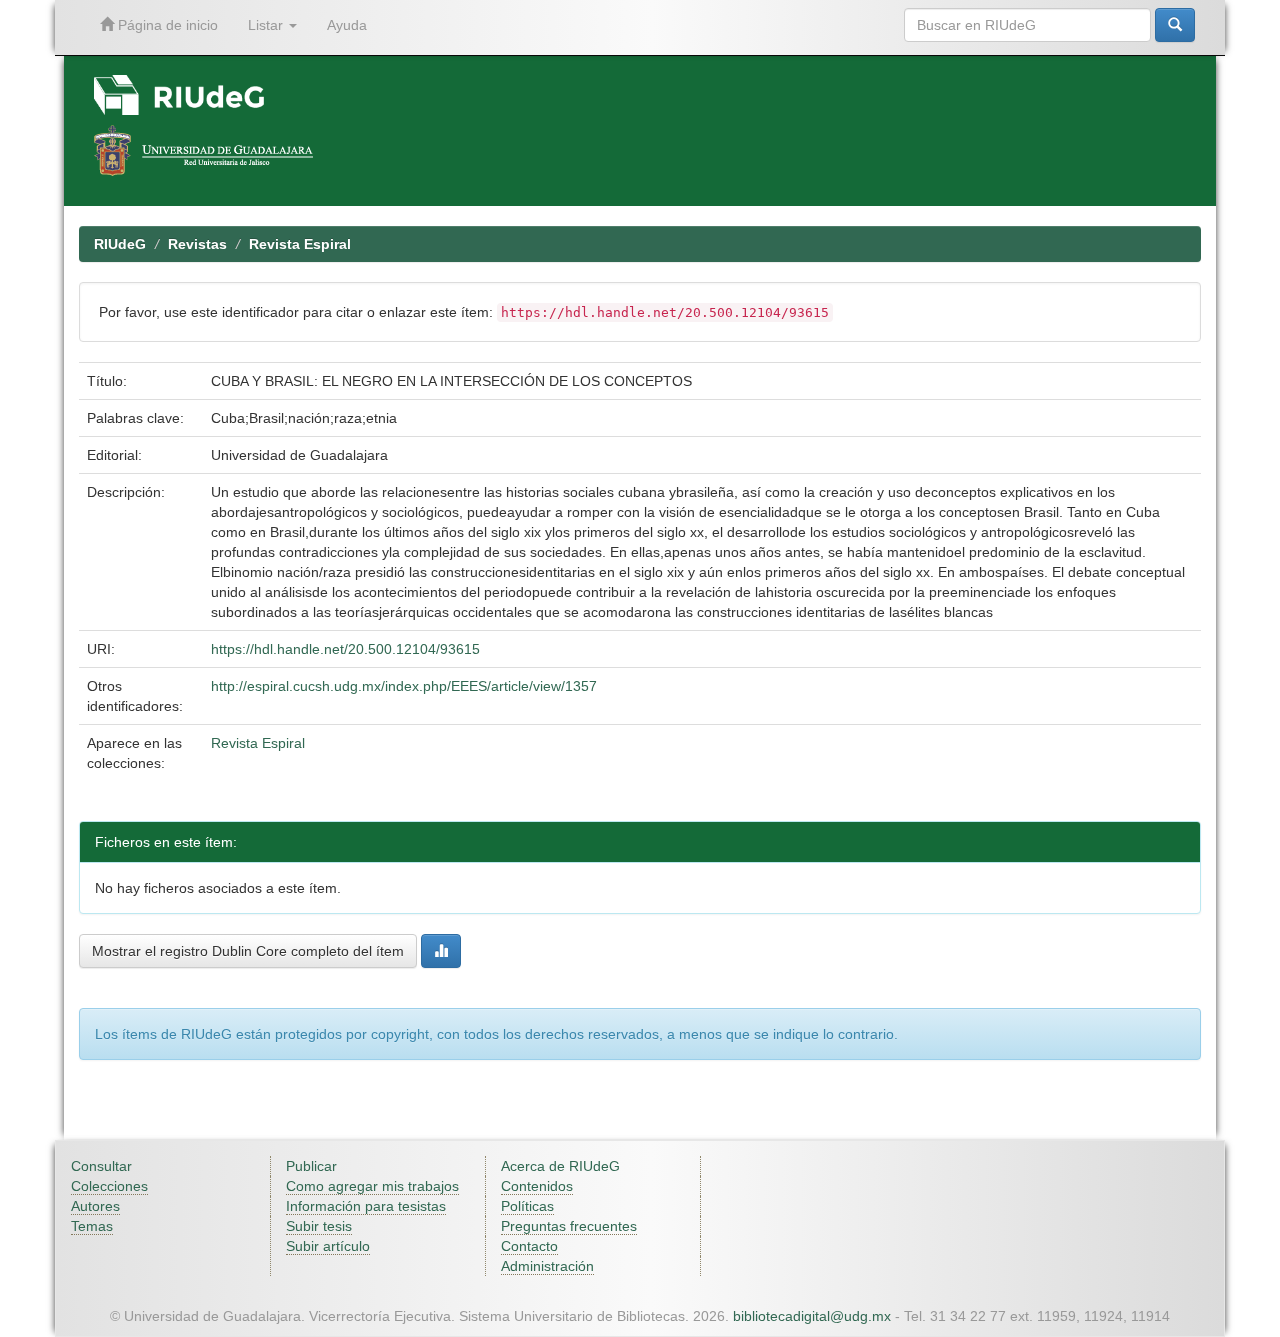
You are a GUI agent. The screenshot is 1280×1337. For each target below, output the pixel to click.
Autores (95, 1206)
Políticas (527, 1206)
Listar (267, 25)
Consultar (101, 1166)
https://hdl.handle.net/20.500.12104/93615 (345, 649)
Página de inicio (166, 25)
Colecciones (109, 1186)
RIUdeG (120, 244)
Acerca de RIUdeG (560, 1166)
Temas (92, 1226)
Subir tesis (319, 1226)
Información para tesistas (366, 1206)
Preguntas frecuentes (569, 1226)
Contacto (529, 1246)
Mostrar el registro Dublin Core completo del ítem (248, 951)
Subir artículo (328, 1246)
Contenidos (537, 1186)
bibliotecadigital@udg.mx (812, 1316)
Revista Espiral (300, 244)
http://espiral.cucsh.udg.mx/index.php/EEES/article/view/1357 (404, 686)
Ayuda (347, 25)
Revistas (197, 244)
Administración (547, 1266)
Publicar (311, 1166)
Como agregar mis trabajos (372, 1186)
